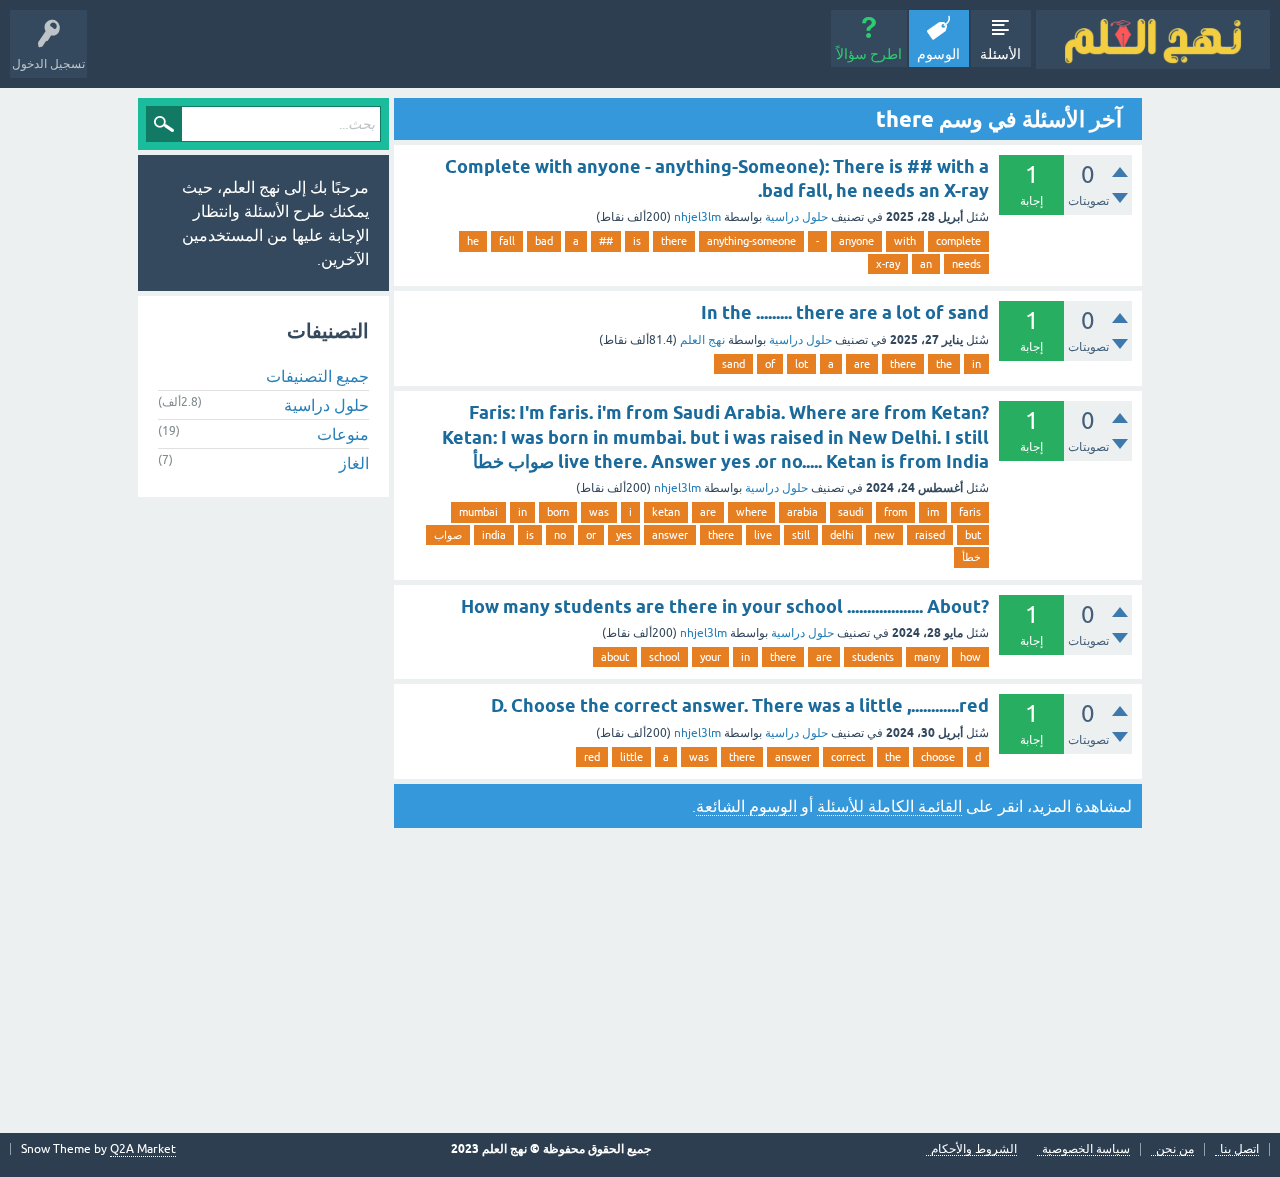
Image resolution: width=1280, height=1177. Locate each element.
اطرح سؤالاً (869, 54)
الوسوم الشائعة (746, 806)
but (973, 535)
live (763, 535)
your (710, 657)
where (751, 512)
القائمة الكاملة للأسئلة (889, 806)
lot (801, 364)
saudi (851, 512)
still (801, 535)
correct (848, 757)
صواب (448, 535)
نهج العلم (702, 340)
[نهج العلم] (1153, 39)
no (560, 535)
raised (930, 535)
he (473, 241)
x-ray (888, 264)
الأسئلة (1000, 54)
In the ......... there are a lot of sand (845, 312)
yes (624, 535)
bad (544, 241)
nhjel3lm (697, 217)
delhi (842, 535)
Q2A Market (143, 1149)
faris (970, 512)
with (905, 241)
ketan (666, 512)
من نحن (1175, 1149)
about (615, 657)
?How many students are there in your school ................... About (725, 606)
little (631, 757)
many (927, 657)
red (592, 757)
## (606, 241)
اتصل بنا (1239, 1149)
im (933, 512)
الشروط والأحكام (974, 1149)
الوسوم (938, 54)
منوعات (343, 434)
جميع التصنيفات (317, 376)
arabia (802, 512)
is (637, 241)
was (599, 512)
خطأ (971, 557)
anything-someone (751, 241)
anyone (856, 241)
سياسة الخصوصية (1086, 1149)
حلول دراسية (796, 217)
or (591, 535)
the (944, 364)
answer (670, 535)
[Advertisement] (640, 983)
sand (733, 364)
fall (507, 241)
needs (966, 264)
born (558, 512)
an (926, 264)
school (664, 657)
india (494, 535)
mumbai (478, 512)
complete (958, 241)
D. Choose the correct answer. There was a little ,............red (740, 705)
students (873, 657)
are (862, 364)
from (895, 512)
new (884, 535)
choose (938, 757)
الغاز (354, 463)
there (674, 241)
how (970, 657)
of (770, 364)
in (976, 364)
